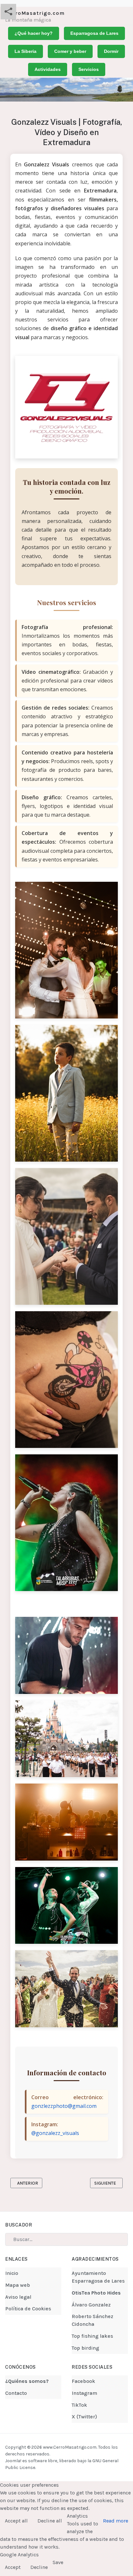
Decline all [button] (50, 2521)
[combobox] (66, 2239)
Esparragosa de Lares (94, 33)
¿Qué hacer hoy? (34, 33)
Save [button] (58, 2562)
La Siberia (26, 51)
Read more (116, 2521)
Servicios (89, 69)
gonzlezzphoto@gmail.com (64, 2106)
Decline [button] (39, 2567)
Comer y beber (70, 51)
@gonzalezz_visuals (55, 2133)
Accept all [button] (16, 2521)
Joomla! (13, 2461)
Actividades (48, 69)
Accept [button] (13, 2567)
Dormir (111, 51)
